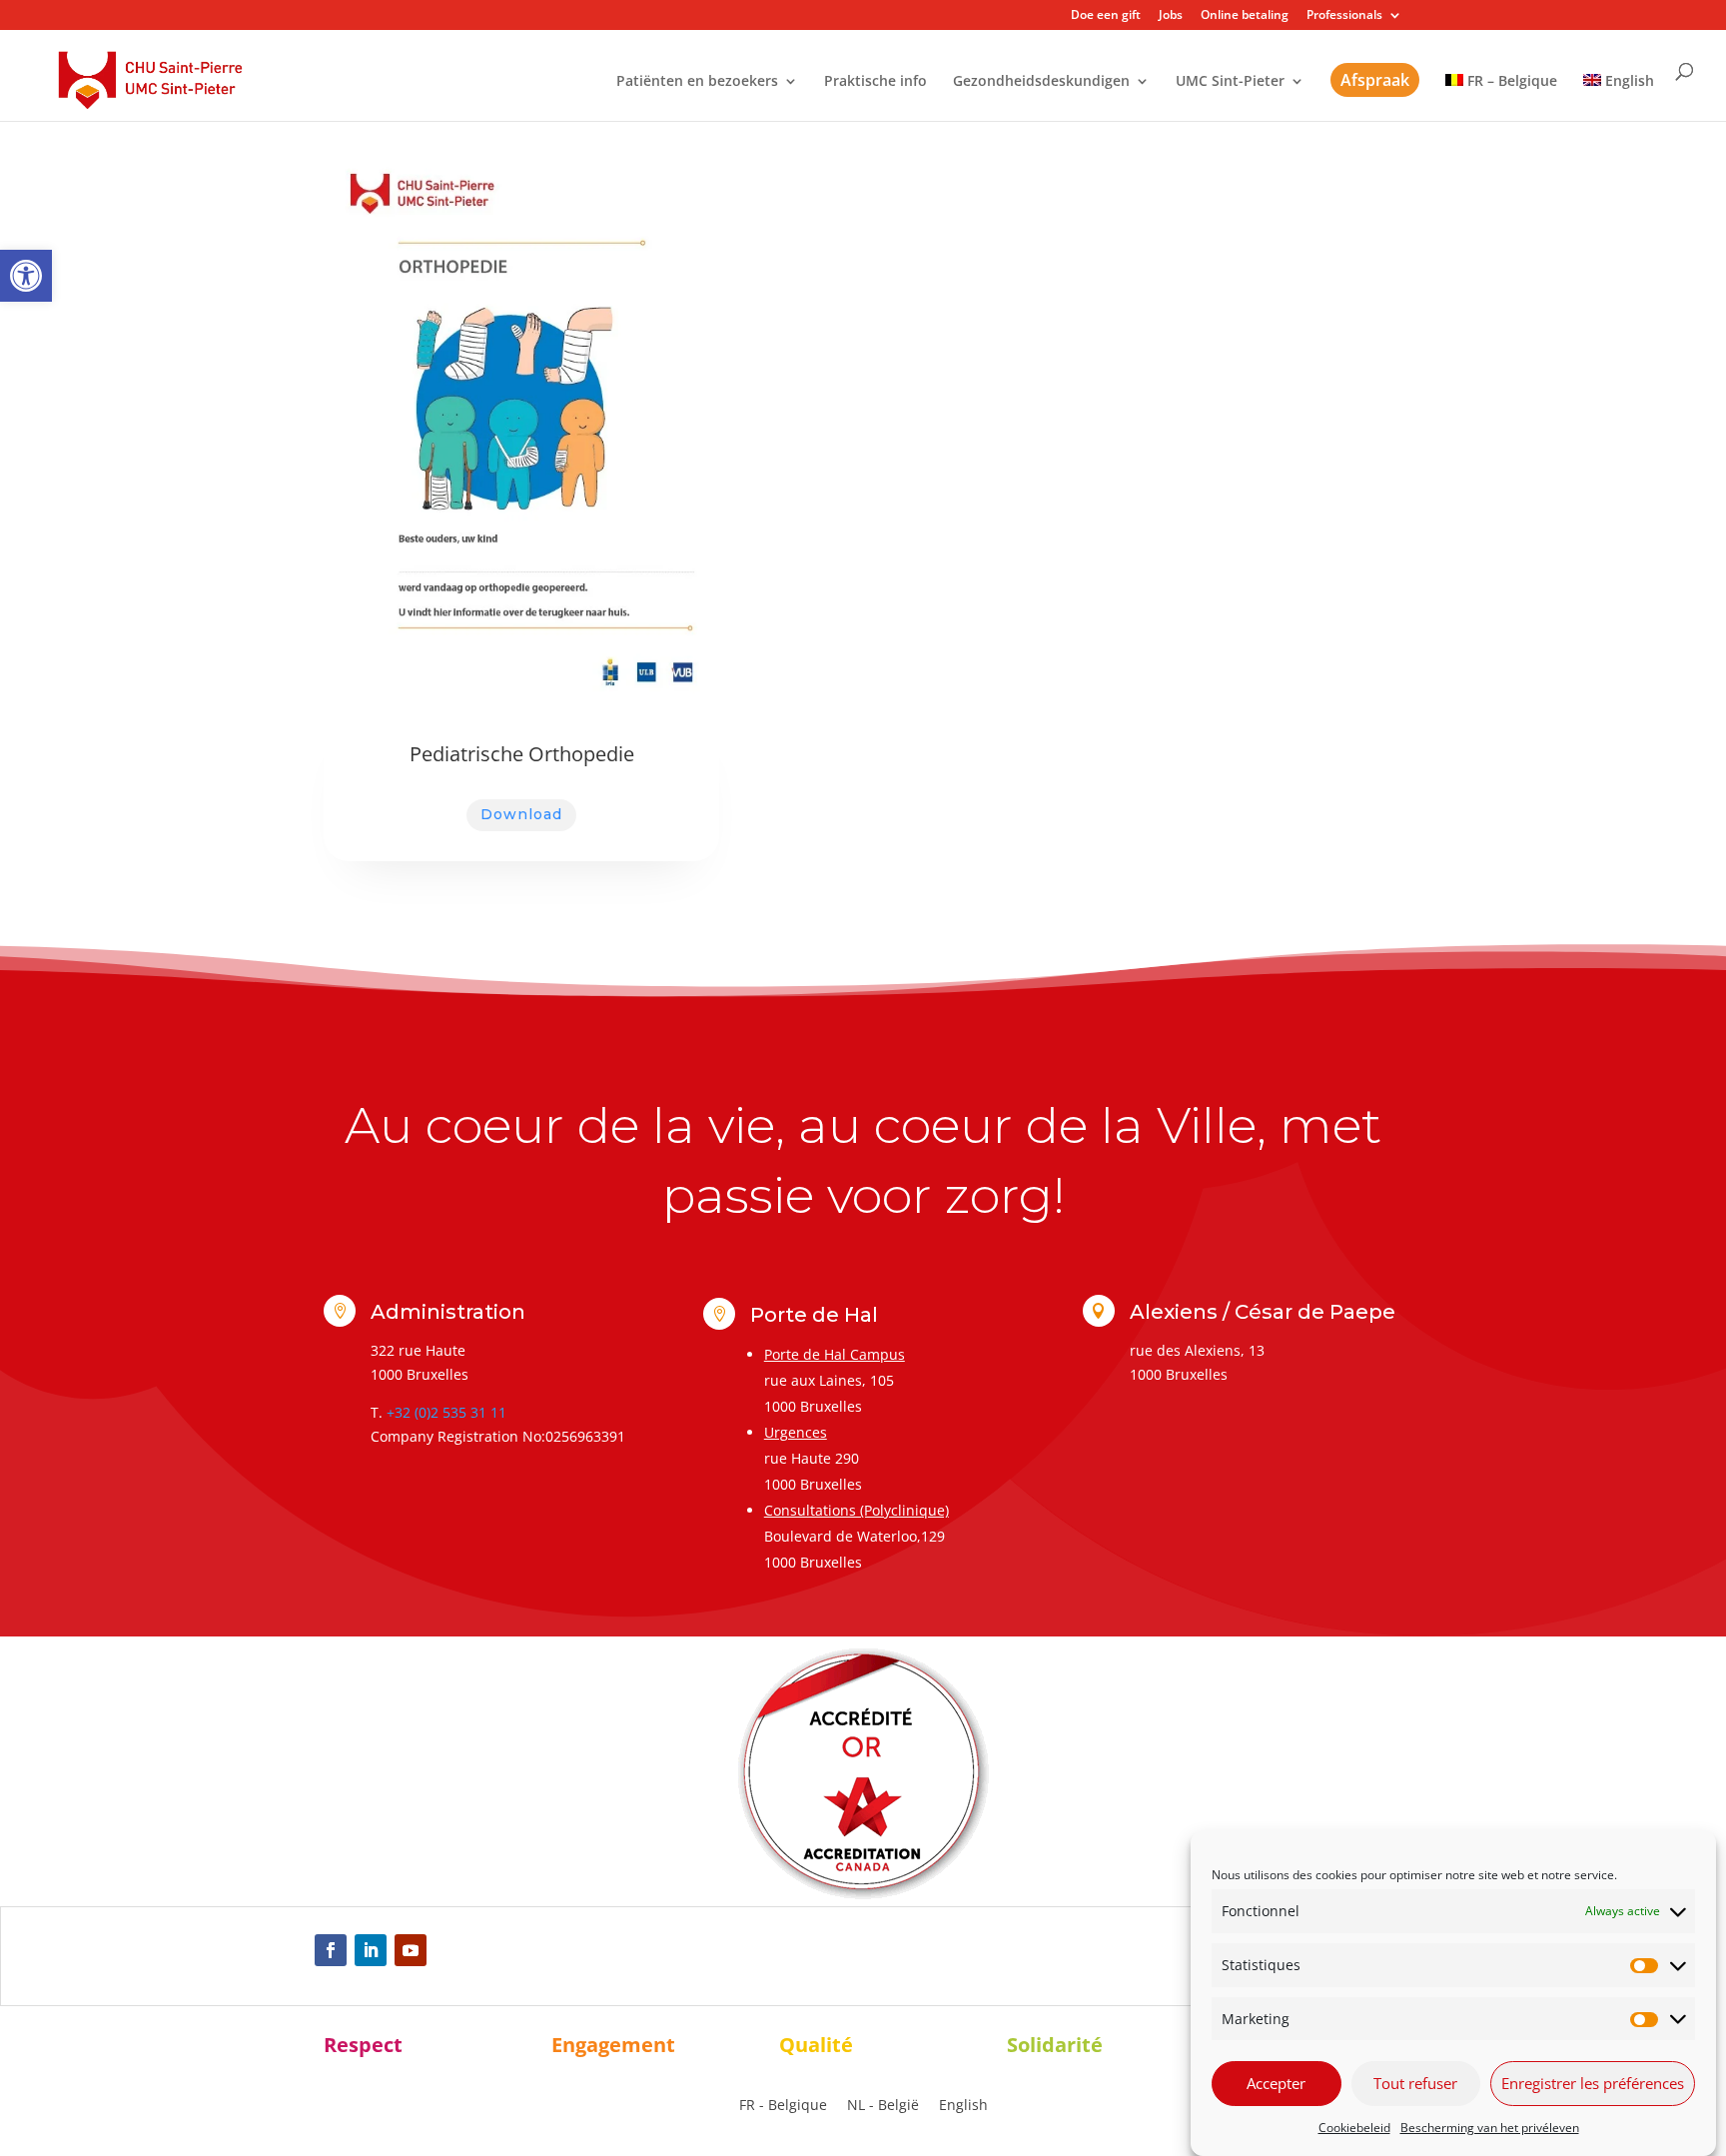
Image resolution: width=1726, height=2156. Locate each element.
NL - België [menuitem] (883, 2105)
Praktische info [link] (875, 82)
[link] (26, 276)
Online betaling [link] (1245, 16)
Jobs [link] (1171, 16)
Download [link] (521, 814)
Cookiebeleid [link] (1354, 2128)
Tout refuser (1415, 2083)
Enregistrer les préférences (1593, 2083)
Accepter (1276, 2083)
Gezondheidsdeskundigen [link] (1041, 82)
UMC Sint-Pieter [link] (1230, 82)
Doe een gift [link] (1106, 16)
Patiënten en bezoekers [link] (697, 82)
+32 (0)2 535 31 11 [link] (446, 1412)
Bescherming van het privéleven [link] (1490, 2128)
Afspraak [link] (1375, 80)
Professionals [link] (1344, 16)
